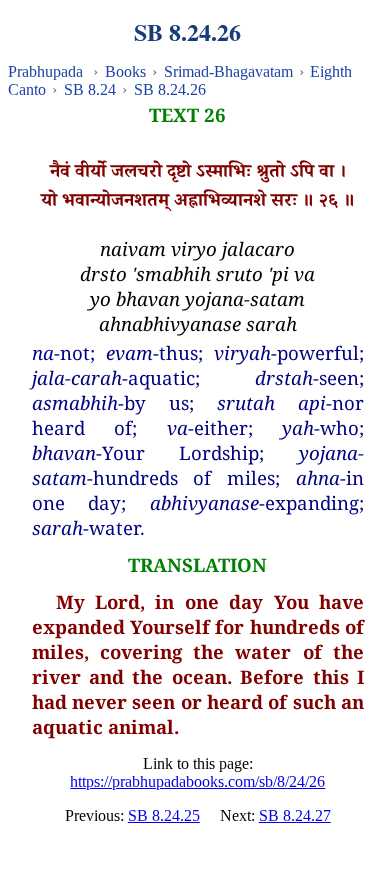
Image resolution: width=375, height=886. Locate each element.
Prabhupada (45, 71)
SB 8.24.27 (295, 815)
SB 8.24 (90, 89)
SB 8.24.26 (170, 89)
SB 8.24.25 (164, 815)
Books (125, 71)
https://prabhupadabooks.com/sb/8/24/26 (197, 781)
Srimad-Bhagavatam (228, 71)
